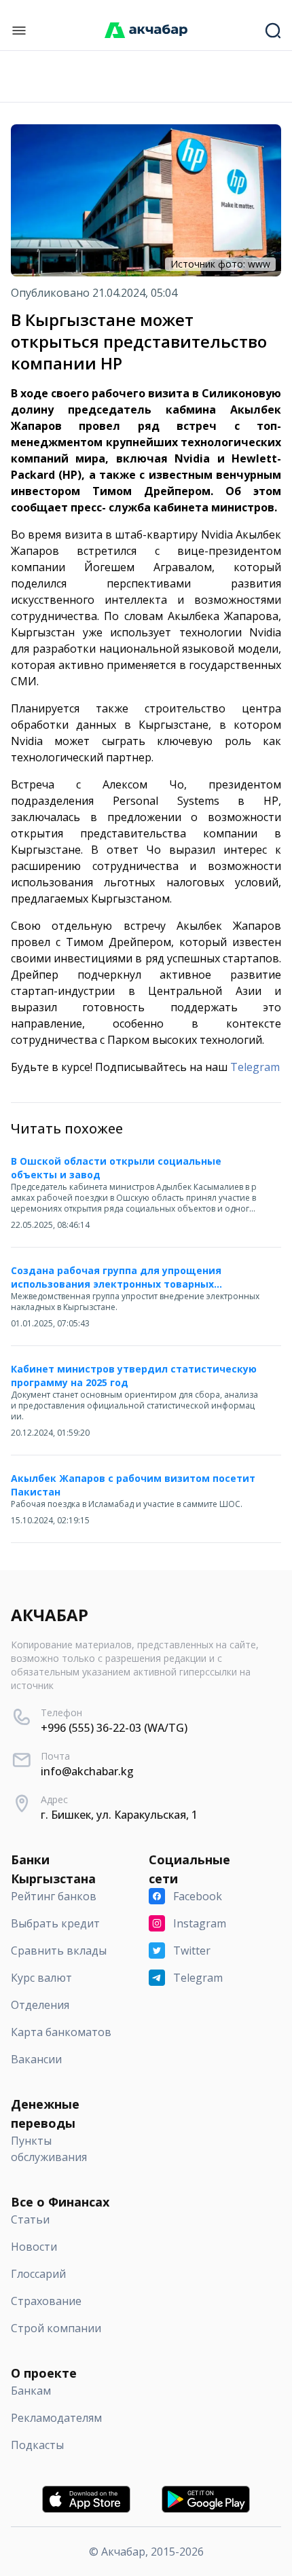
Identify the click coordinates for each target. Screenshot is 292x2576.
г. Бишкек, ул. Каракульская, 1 (119, 1815)
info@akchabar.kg (87, 1771)
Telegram (255, 1067)
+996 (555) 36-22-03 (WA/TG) (114, 1728)
